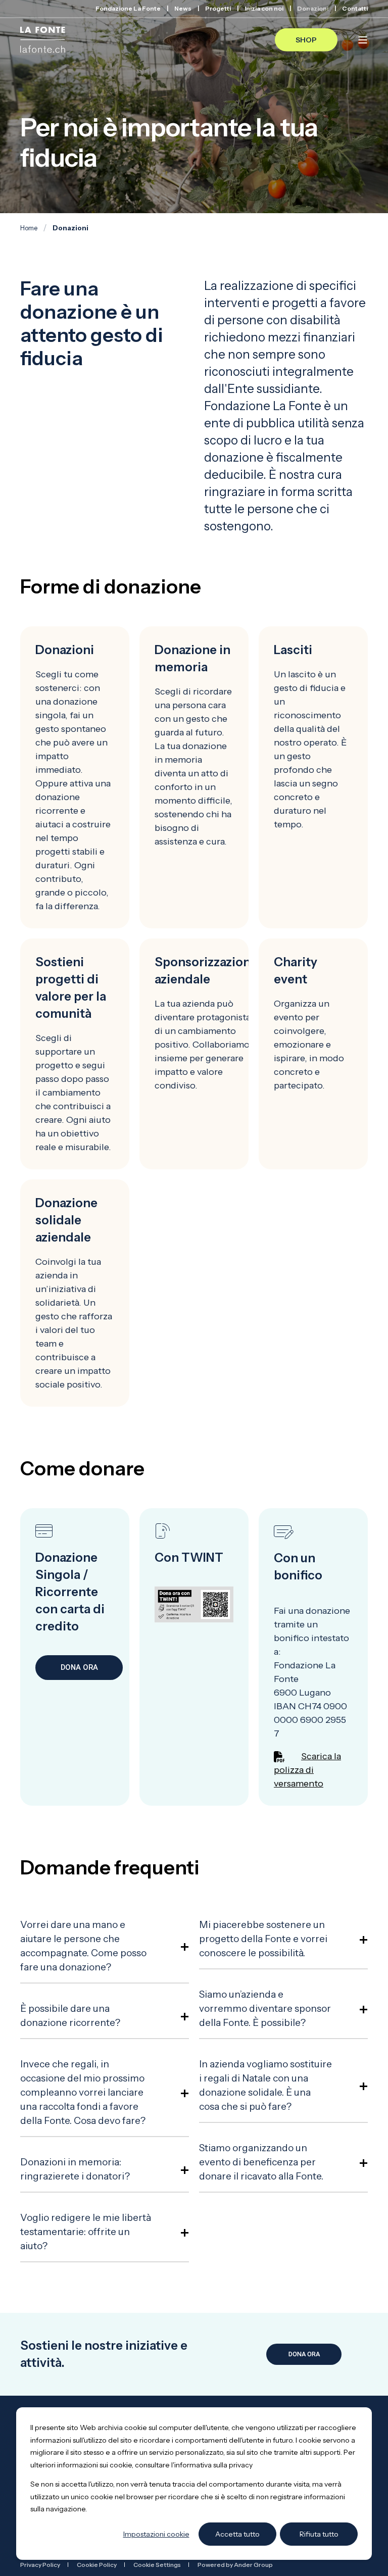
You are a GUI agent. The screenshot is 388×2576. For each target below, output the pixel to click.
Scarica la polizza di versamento (307, 1770)
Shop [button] (306, 39)
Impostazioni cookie (156, 2534)
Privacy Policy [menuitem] (40, 2565)
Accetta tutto (237, 2534)
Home (29, 228)
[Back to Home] (43, 40)
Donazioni (70, 228)
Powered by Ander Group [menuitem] (235, 2565)
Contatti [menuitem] (355, 9)
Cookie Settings (157, 2565)
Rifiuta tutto (319, 2534)
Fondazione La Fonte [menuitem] (128, 9)
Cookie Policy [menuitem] (97, 2565)
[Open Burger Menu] (363, 40)
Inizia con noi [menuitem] (264, 9)
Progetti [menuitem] (218, 9)
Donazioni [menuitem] (313, 9)
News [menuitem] (183, 9)
